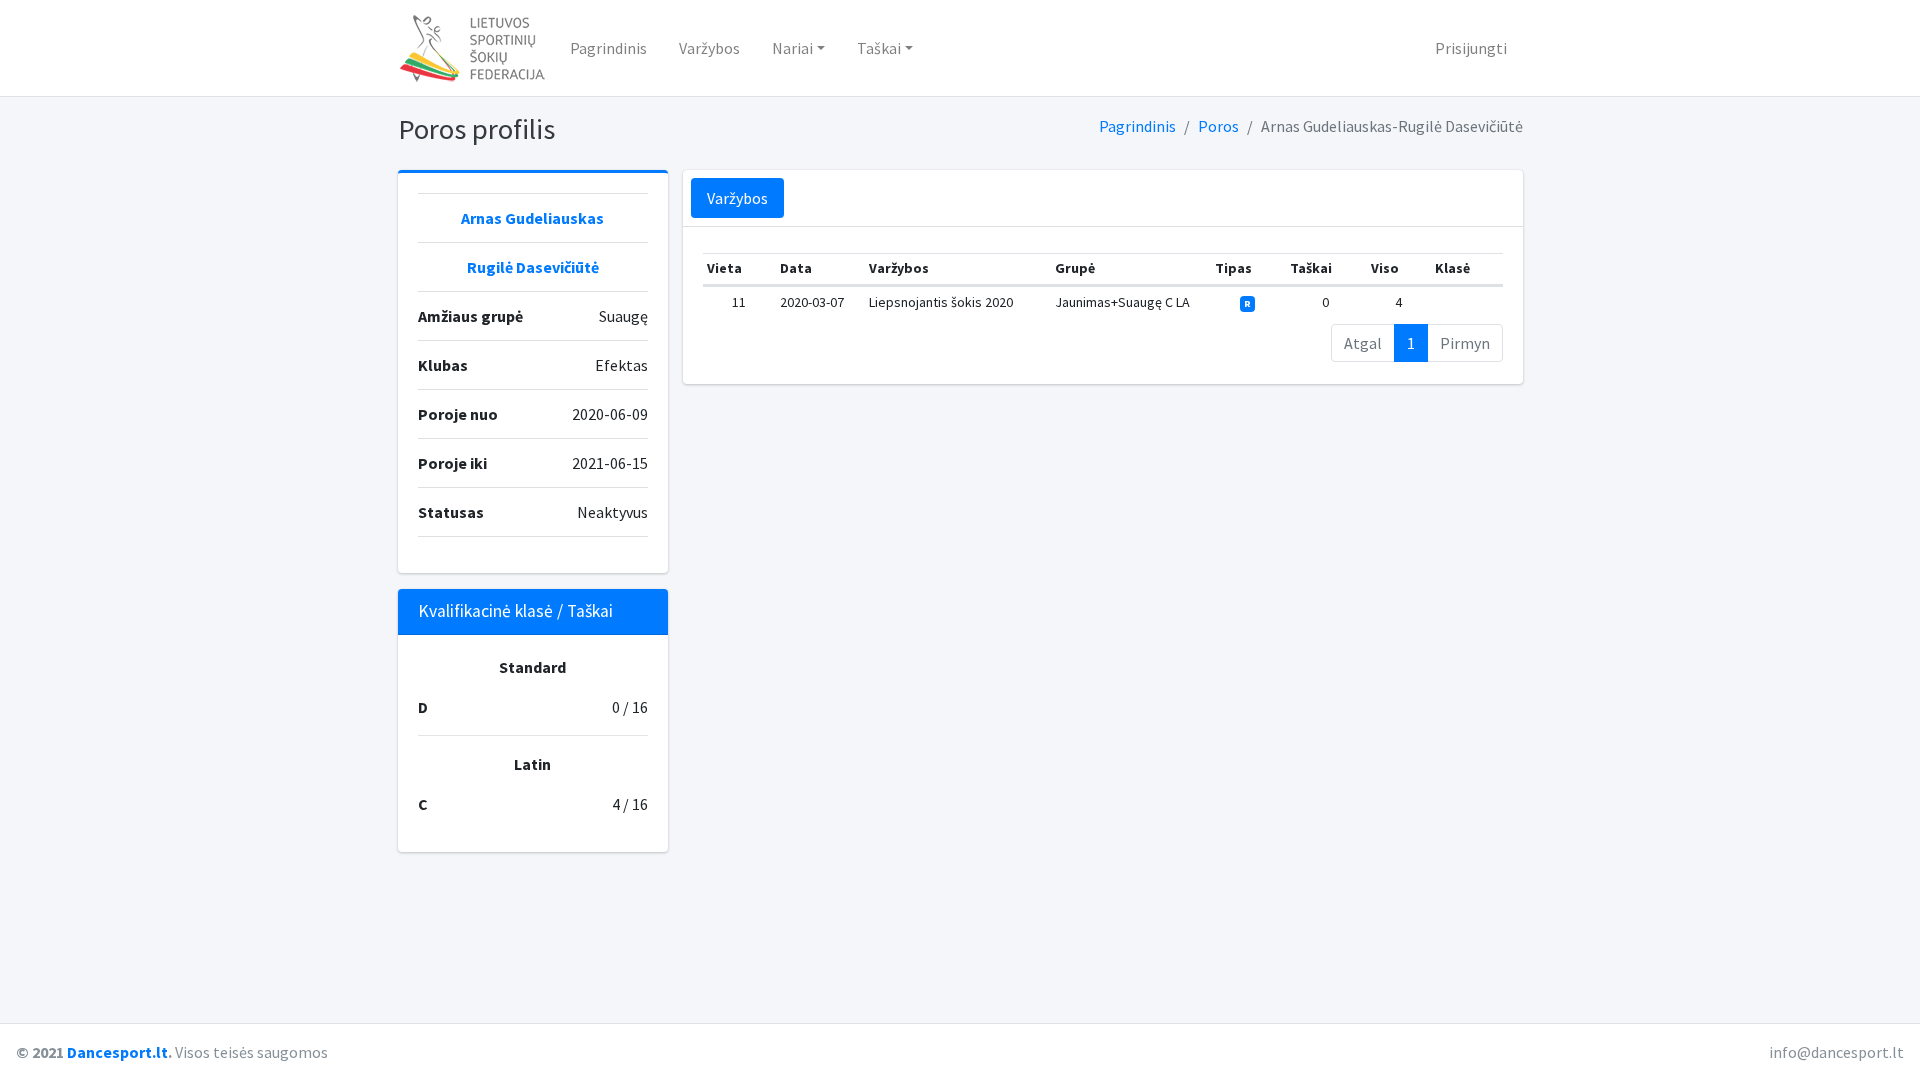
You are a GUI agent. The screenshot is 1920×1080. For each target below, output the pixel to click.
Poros (1218, 126)
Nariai (792, 48)
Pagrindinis (608, 48)
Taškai (879, 48)
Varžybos (709, 48)
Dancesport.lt (117, 1052)
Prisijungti (1471, 48)
